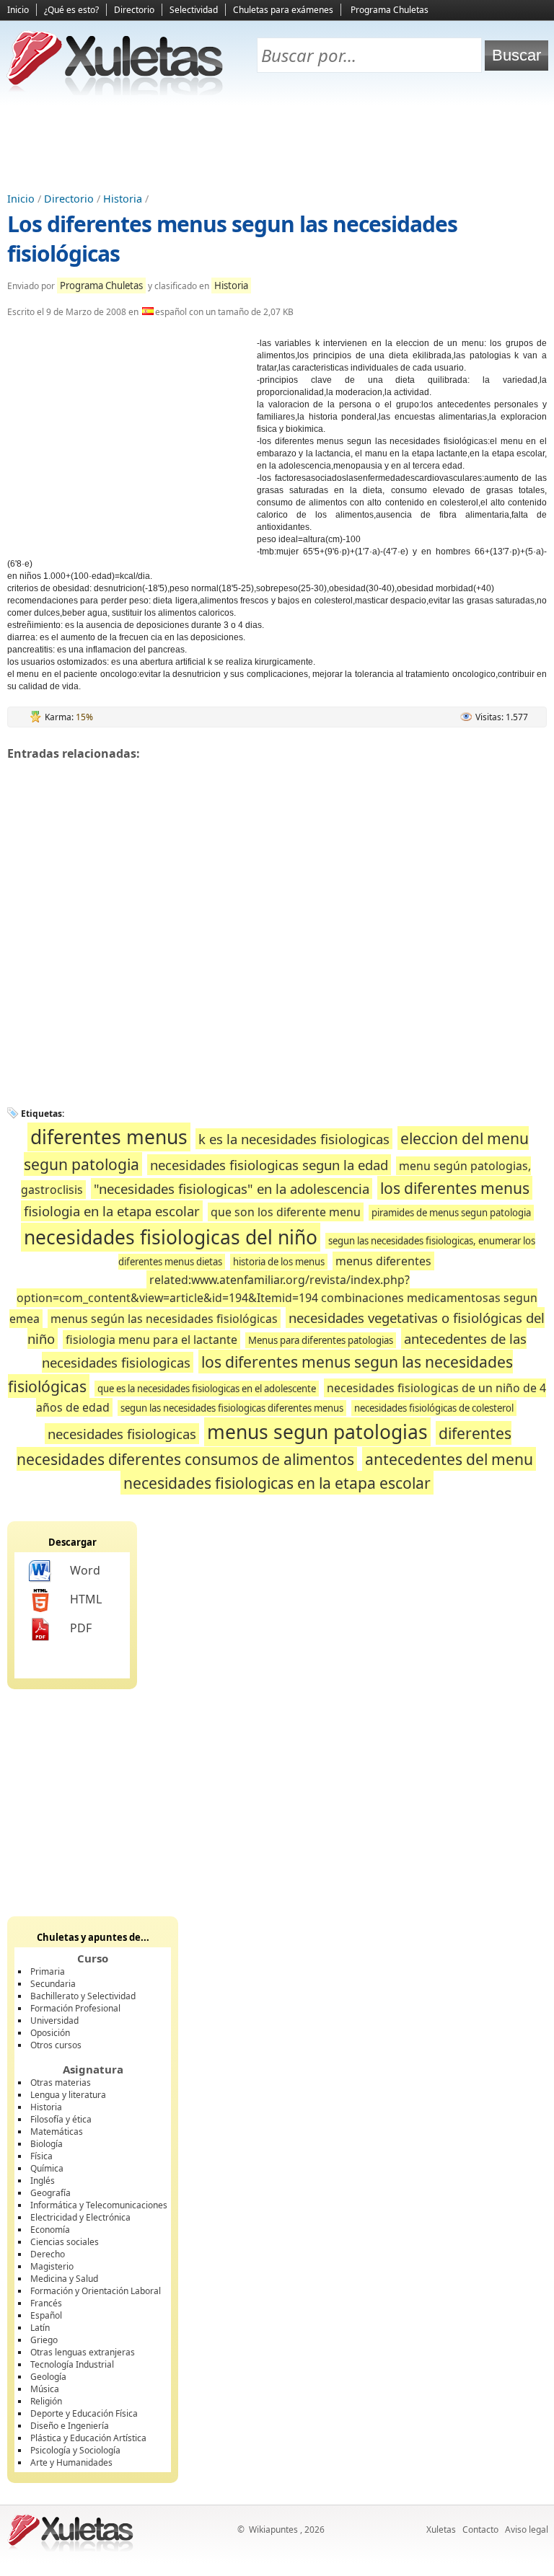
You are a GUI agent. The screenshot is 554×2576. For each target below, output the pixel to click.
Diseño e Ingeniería (70, 2426)
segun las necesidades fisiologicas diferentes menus (232, 1408)
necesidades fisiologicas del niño (171, 1237)
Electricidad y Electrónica (80, 2217)
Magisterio (52, 2266)
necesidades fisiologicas (122, 1434)
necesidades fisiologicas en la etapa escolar (277, 1483)
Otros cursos (56, 2045)
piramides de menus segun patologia (451, 1213)
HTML (86, 1599)
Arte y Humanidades (71, 2462)
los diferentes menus (455, 1188)
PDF (81, 1628)
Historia (123, 199)
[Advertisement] (277, 145)
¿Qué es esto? (71, 10)
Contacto (480, 2529)
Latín (40, 2328)
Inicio (18, 10)
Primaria (48, 1971)
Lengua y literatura (68, 2095)
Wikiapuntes (273, 2529)
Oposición (50, 2033)
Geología (48, 2377)
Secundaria (53, 1984)
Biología (47, 2144)
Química (47, 2168)
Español (46, 2315)
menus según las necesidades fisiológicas (164, 1319)
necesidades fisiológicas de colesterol (434, 1408)
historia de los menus (279, 1262)
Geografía (50, 2193)
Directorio (134, 10)
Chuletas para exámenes (283, 10)
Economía (50, 2230)
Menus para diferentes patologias (321, 1340)
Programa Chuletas (390, 10)
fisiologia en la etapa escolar (112, 1211)
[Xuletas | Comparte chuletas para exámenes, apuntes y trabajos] (115, 92)
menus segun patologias (317, 1432)
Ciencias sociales (65, 2242)
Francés (46, 2303)
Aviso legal (527, 2529)
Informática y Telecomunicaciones (99, 2205)
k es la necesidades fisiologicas (294, 1139)
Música (45, 2389)
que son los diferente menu (286, 1212)
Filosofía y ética (61, 2119)
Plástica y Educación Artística (88, 2438)
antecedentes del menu (449, 1459)
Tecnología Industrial (72, 2364)
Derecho (48, 2254)
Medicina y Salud (64, 2279)
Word (85, 1570)
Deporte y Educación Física (84, 2413)
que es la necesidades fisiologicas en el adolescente (207, 1389)
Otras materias (61, 2083)
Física (41, 2156)
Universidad (54, 2020)
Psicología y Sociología (75, 2450)
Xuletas (441, 2529)
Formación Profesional (75, 2008)
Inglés (43, 2181)
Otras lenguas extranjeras (83, 2352)
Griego (44, 2340)
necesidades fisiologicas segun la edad (269, 1165)
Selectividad (194, 10)
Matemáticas (57, 2132)
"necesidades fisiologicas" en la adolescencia (232, 1189)
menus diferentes (383, 1261)
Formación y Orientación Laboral (96, 2291)
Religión (46, 2401)
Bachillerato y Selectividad (83, 1996)
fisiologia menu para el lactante (151, 1340)
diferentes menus (109, 1137)
